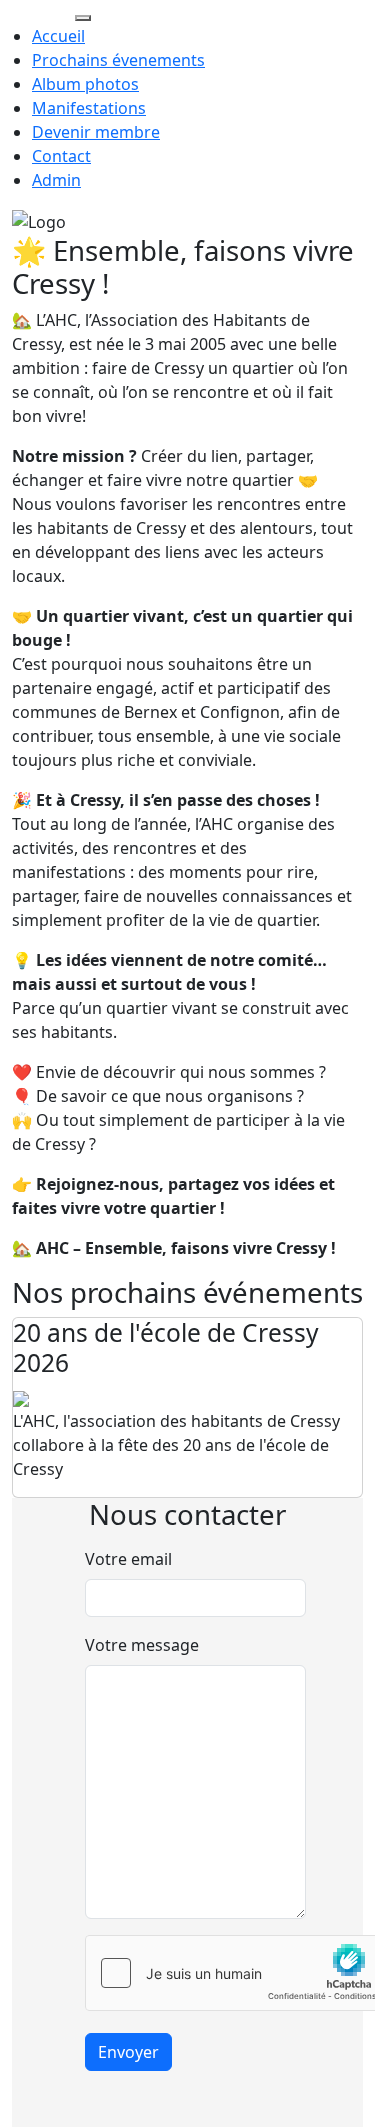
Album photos (85, 84)
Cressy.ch (35, 12)
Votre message (142, 1645)
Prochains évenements (118, 60)
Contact (61, 156)
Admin (56, 180)
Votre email (128, 1559)
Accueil (58, 36)
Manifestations (89, 108)
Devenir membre (96, 132)
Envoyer (128, 2052)
